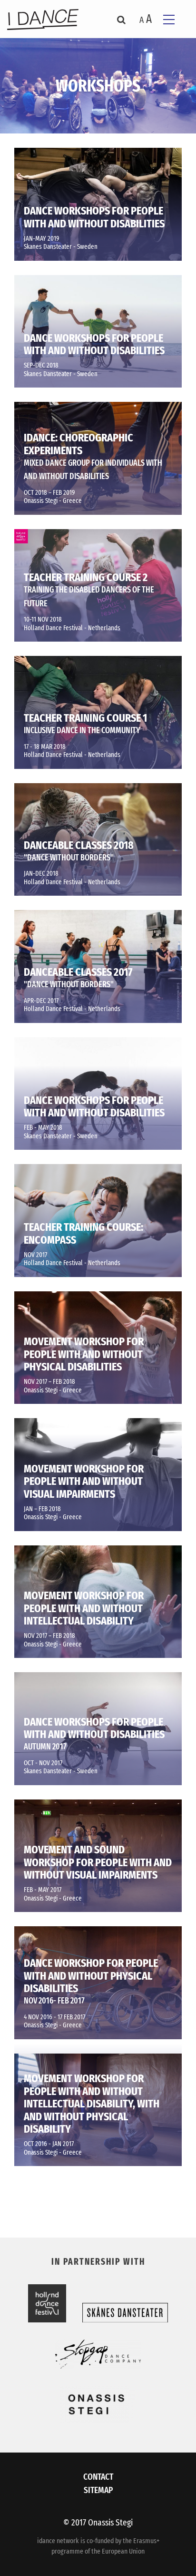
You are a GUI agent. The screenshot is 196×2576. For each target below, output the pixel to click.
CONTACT (98, 2477)
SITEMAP (98, 2490)
